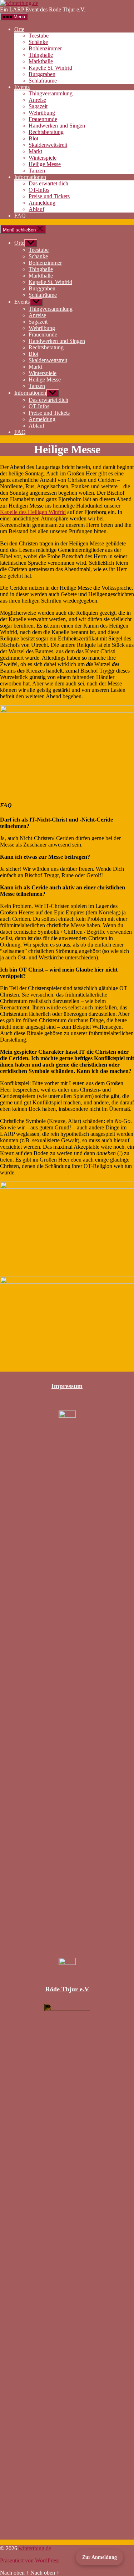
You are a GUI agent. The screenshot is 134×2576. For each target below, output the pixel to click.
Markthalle (41, 61)
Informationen (30, 177)
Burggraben (42, 74)
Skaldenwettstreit (48, 145)
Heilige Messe (45, 164)
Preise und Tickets (49, 196)
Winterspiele (43, 158)
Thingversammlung (51, 93)
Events (22, 87)
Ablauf (36, 209)
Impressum (67, 1386)
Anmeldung (42, 203)
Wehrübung (42, 113)
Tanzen (37, 171)
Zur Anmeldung (100, 2557)
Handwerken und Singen (57, 126)
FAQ (20, 216)
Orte (19, 29)
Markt (35, 151)
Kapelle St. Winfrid (50, 68)
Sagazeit (38, 106)
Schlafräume (43, 81)
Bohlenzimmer (45, 48)
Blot (33, 138)
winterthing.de (35, 2548)
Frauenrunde (43, 119)
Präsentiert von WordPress (30, 2560)
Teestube (39, 36)
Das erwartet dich (48, 183)
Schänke (38, 42)
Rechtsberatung (46, 132)
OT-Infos (39, 190)
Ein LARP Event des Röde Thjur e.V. (43, 9)
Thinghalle (41, 55)
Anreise (37, 100)
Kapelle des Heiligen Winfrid (33, 512)
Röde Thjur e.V (67, 1989)
